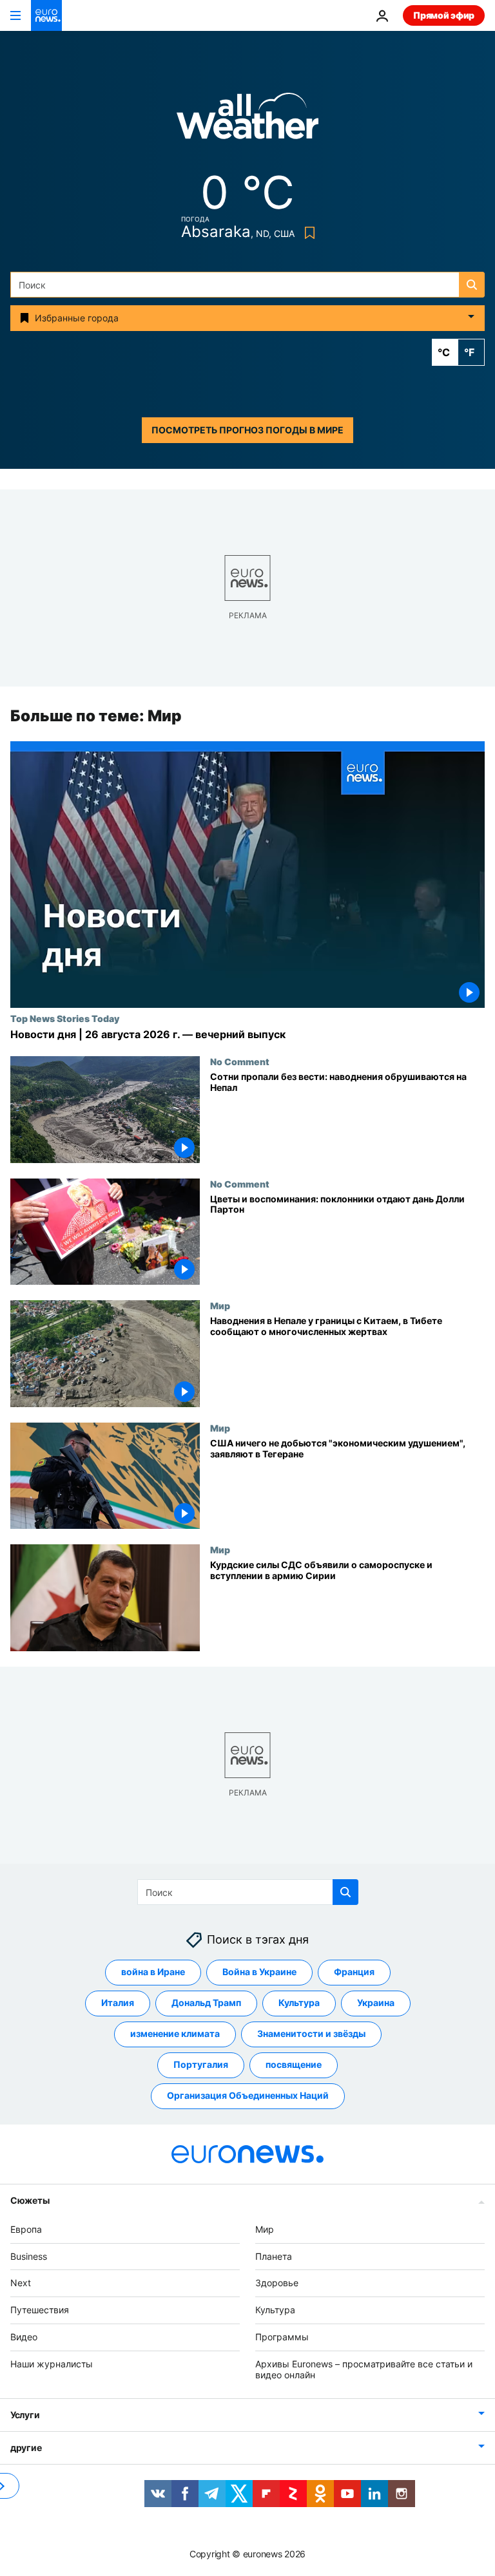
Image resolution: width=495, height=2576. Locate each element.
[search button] (472, 285)
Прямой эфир (444, 15)
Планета (274, 2256)
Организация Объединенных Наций (248, 2096)
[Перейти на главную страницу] (46, 15)
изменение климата (175, 2034)
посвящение (294, 2065)
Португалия (201, 2065)
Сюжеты (30, 2200)
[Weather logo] (247, 120)
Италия (118, 2003)
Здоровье (277, 2283)
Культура (299, 2003)
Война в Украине (259, 1972)
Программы (282, 2337)
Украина (376, 2003)
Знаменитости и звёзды (311, 2034)
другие (26, 2448)
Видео (24, 2337)
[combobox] (247, 285)
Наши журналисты (52, 2364)
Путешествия (40, 2310)
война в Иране (153, 1972)
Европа (26, 2229)
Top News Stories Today (65, 1018)
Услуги (25, 2415)
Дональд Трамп (206, 2003)
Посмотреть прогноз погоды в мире (247, 430)
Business (29, 2256)
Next (21, 2283)
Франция (354, 1972)
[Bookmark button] (307, 233)
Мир (220, 1305)
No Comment (240, 1061)
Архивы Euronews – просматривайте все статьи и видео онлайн (364, 2369)
